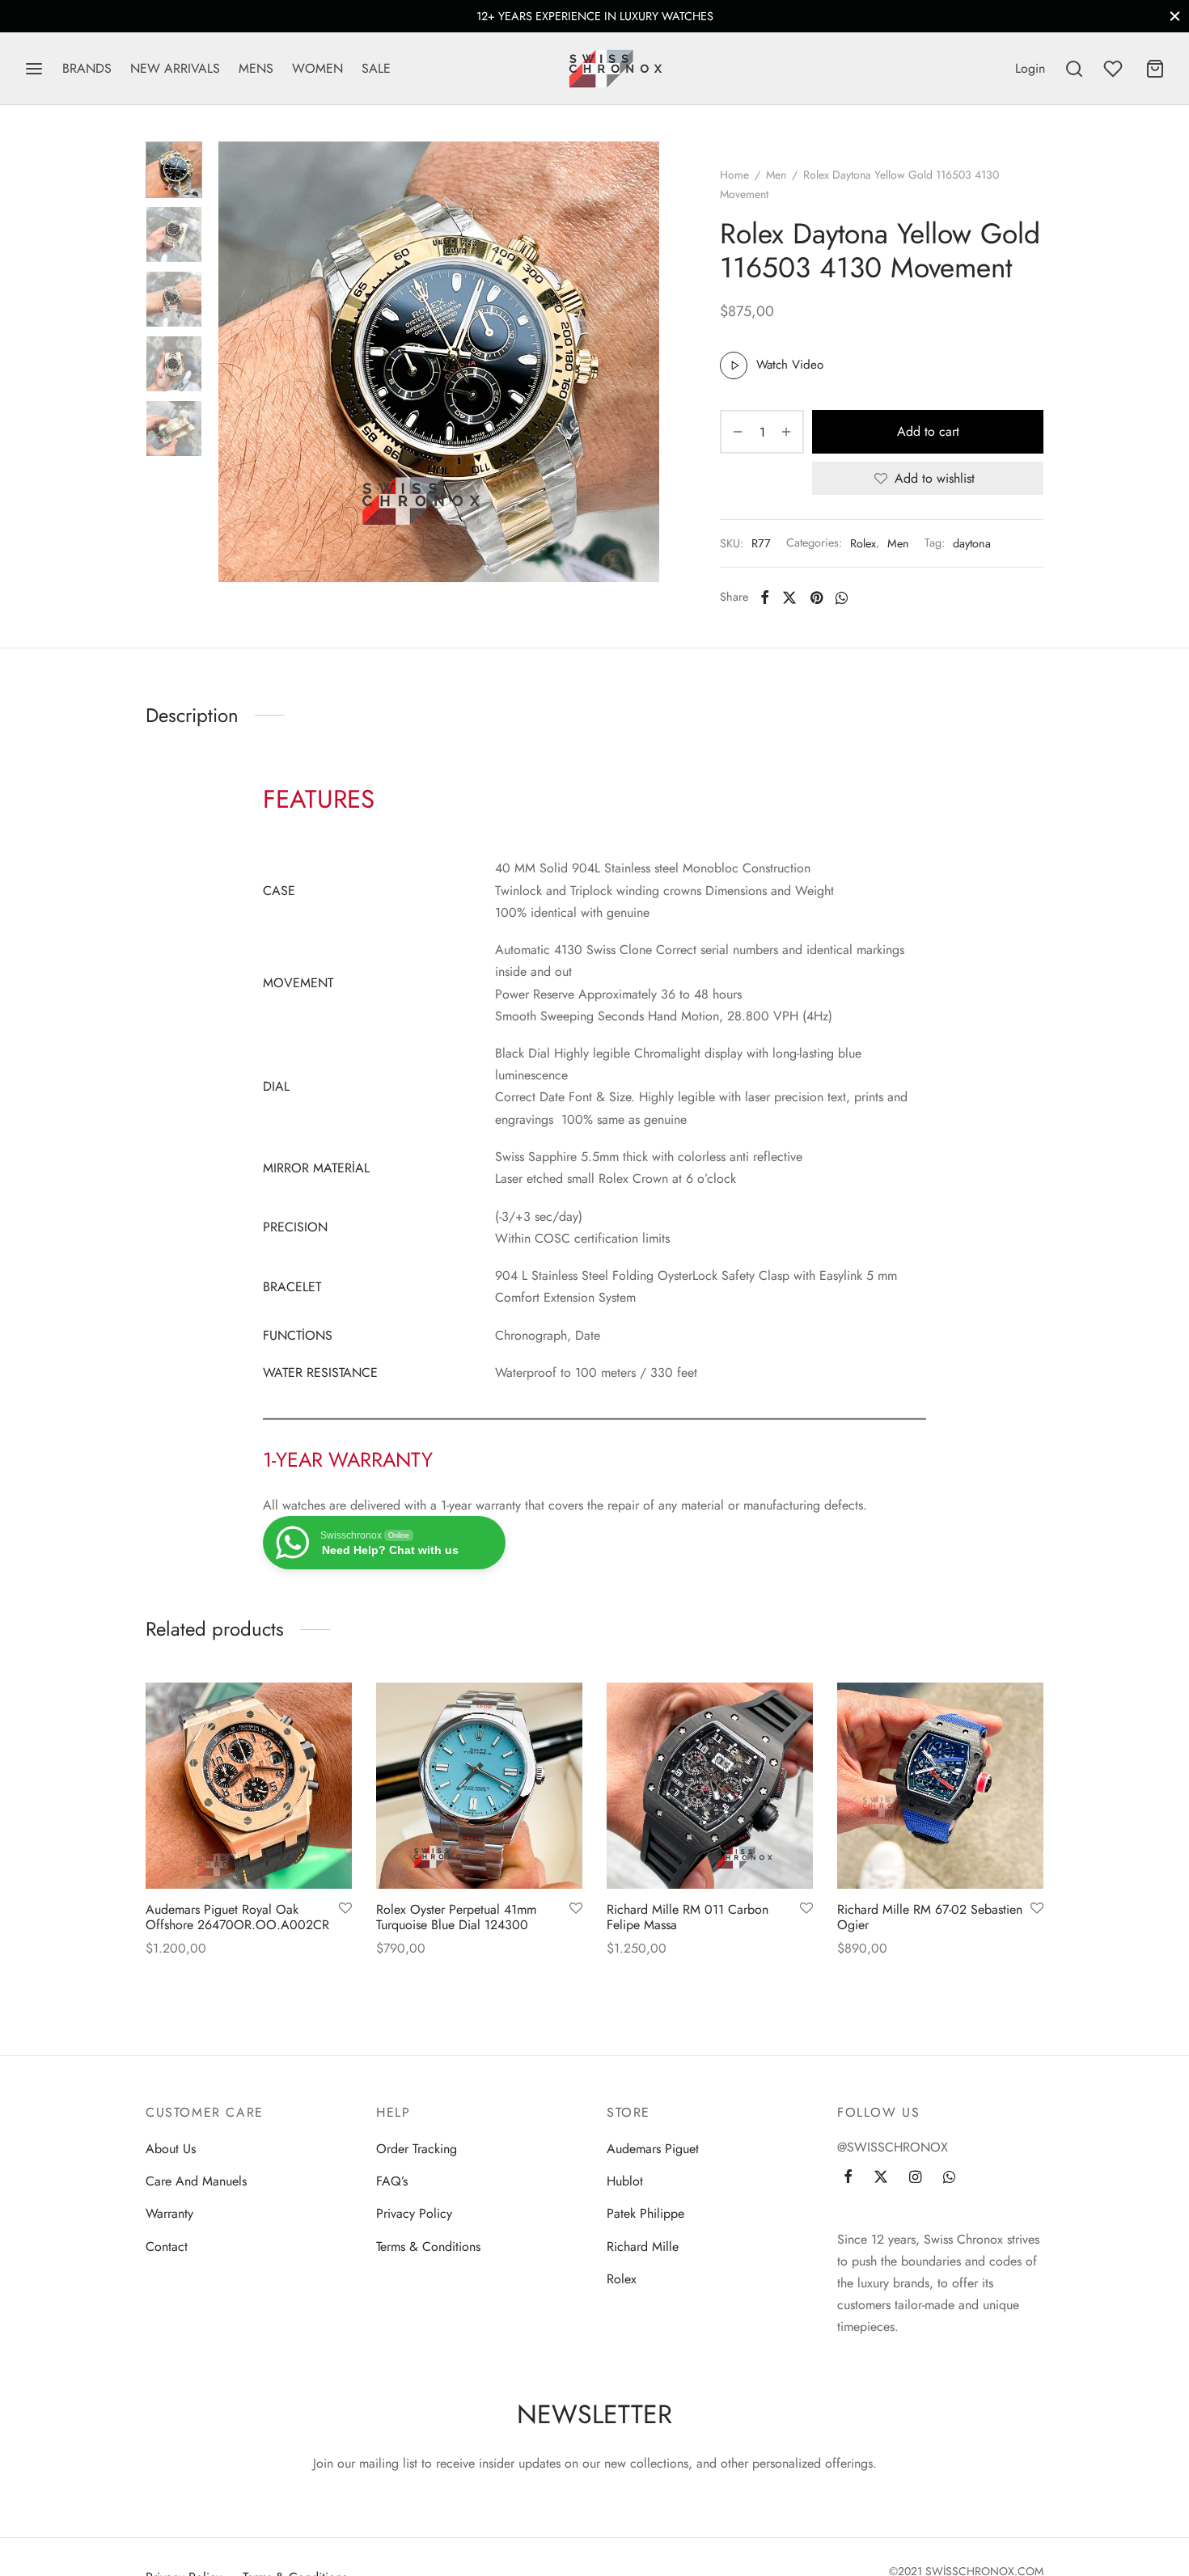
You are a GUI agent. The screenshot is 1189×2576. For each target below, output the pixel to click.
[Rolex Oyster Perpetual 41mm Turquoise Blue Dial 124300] (479, 1786)
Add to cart (928, 432)
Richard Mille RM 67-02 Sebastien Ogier (930, 1917)
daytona (972, 543)
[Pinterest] (817, 598)
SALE (376, 68)
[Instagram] (915, 2178)
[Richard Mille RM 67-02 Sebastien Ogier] (940, 1786)
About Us (171, 2149)
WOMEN (317, 68)
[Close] (1175, 16)
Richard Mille (643, 2247)
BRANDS (87, 68)
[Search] (1074, 69)
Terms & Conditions (428, 2247)
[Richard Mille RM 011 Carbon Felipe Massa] (710, 1786)
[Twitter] (881, 2178)
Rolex (863, 543)
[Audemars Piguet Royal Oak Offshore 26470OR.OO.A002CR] (249, 1786)
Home (734, 175)
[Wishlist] (1115, 69)
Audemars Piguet (653, 2149)
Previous (235, 362)
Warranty (169, 2213)
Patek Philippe (645, 2213)
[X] (789, 598)
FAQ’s (392, 2181)
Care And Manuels (196, 2181)
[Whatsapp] (842, 598)
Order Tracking (417, 2149)
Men (776, 175)
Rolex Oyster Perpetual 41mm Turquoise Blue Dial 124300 (456, 1917)
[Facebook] (765, 598)
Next (643, 362)
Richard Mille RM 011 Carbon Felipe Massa (688, 1917)
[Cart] (1155, 69)
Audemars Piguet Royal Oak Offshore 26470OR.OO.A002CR (237, 1917)
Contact (167, 2247)
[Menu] (34, 69)
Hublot (625, 2181)
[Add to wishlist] (345, 1909)
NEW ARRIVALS (175, 68)
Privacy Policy (414, 2213)
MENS (256, 68)
